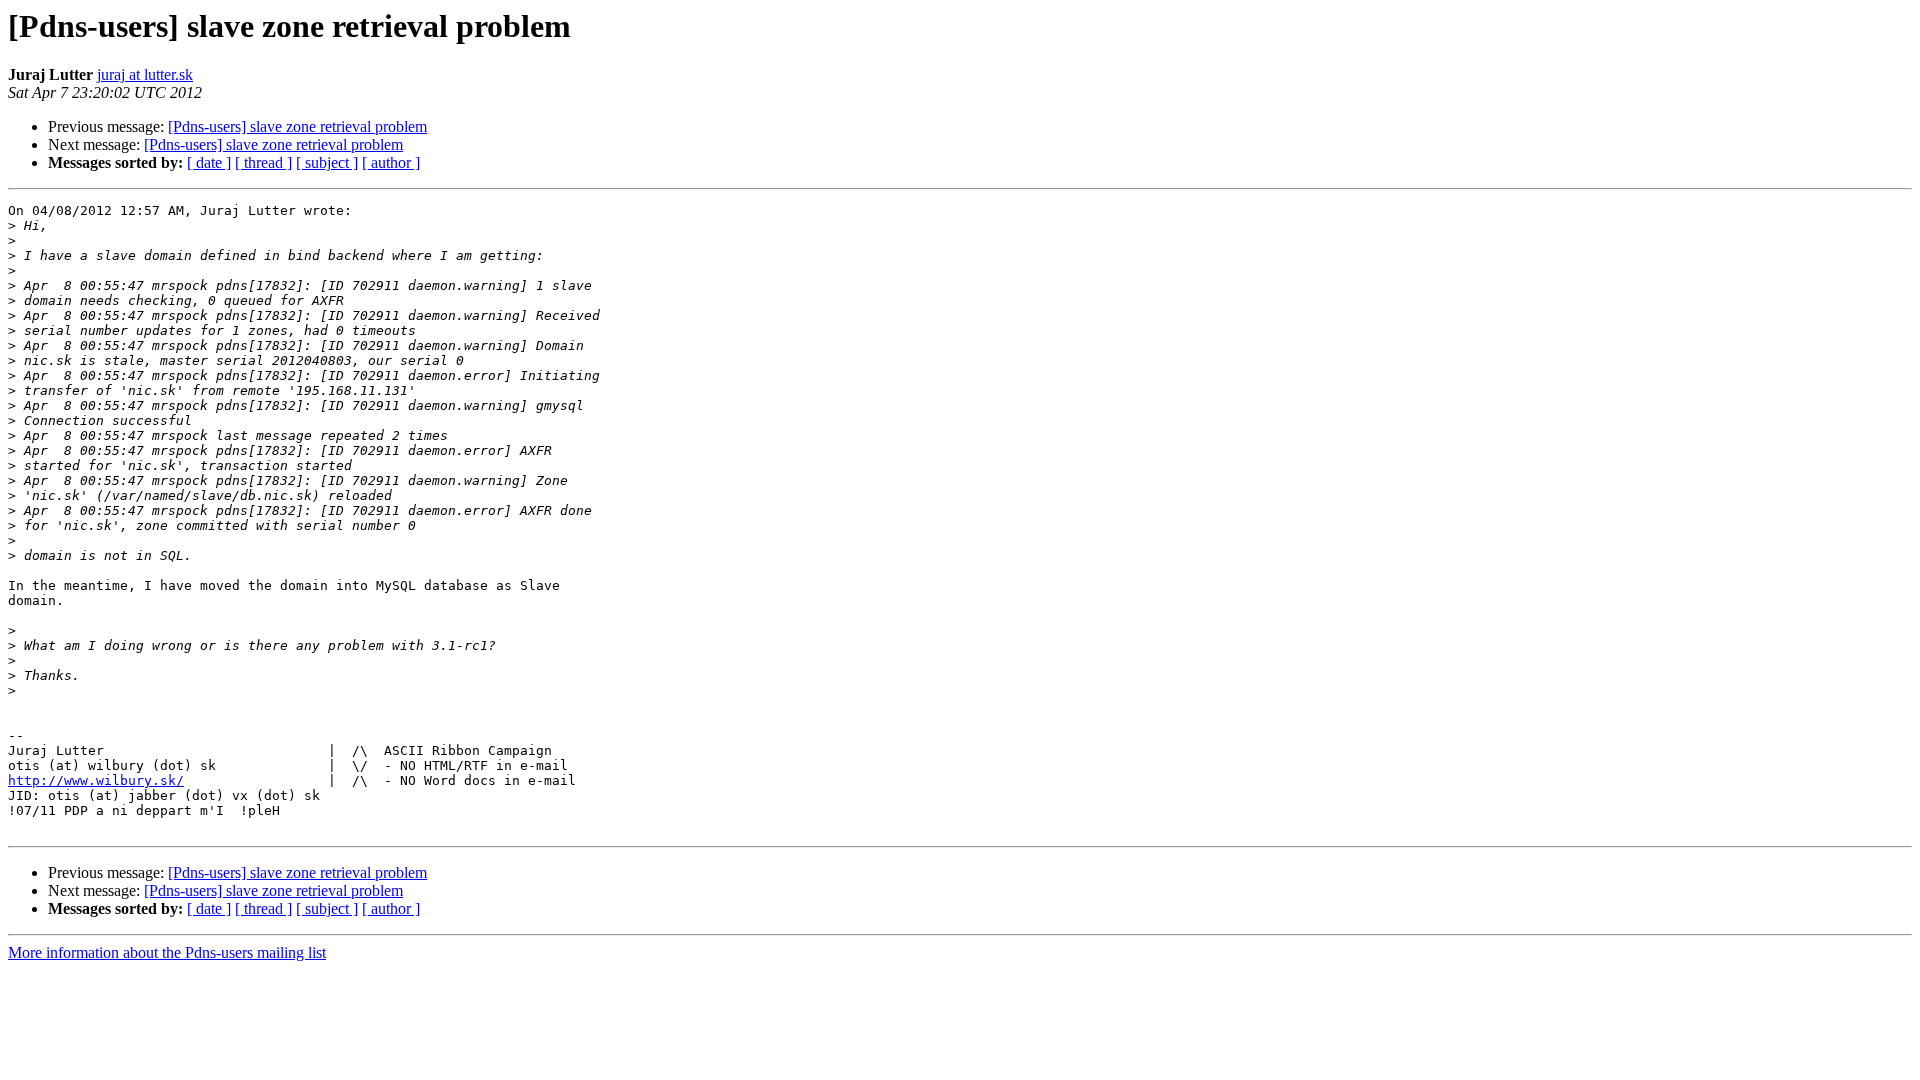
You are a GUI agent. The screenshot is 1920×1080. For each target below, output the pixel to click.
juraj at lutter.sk (145, 74)
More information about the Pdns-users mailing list (167, 952)
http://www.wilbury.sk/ (96, 780)
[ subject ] (327, 162)
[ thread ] (263, 162)
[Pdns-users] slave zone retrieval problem (297, 126)
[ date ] (209, 162)
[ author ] (391, 162)
